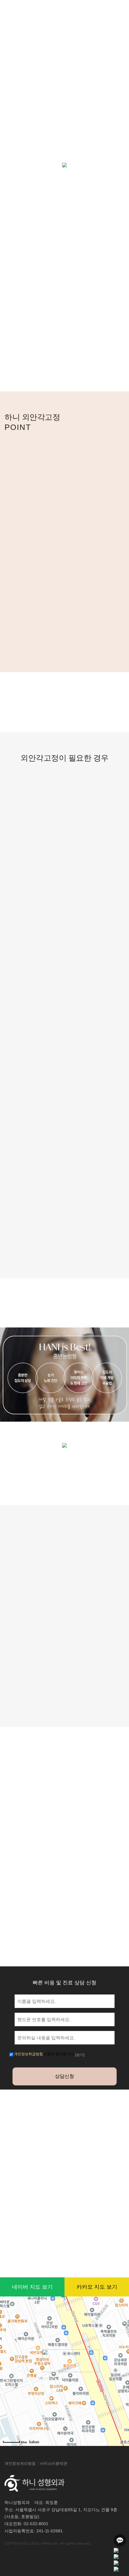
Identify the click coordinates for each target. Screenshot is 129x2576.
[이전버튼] (20, 1784)
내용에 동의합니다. (44, 2054)
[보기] (80, 2055)
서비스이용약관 (54, 2463)
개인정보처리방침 (20, 2463)
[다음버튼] (44, 1784)
